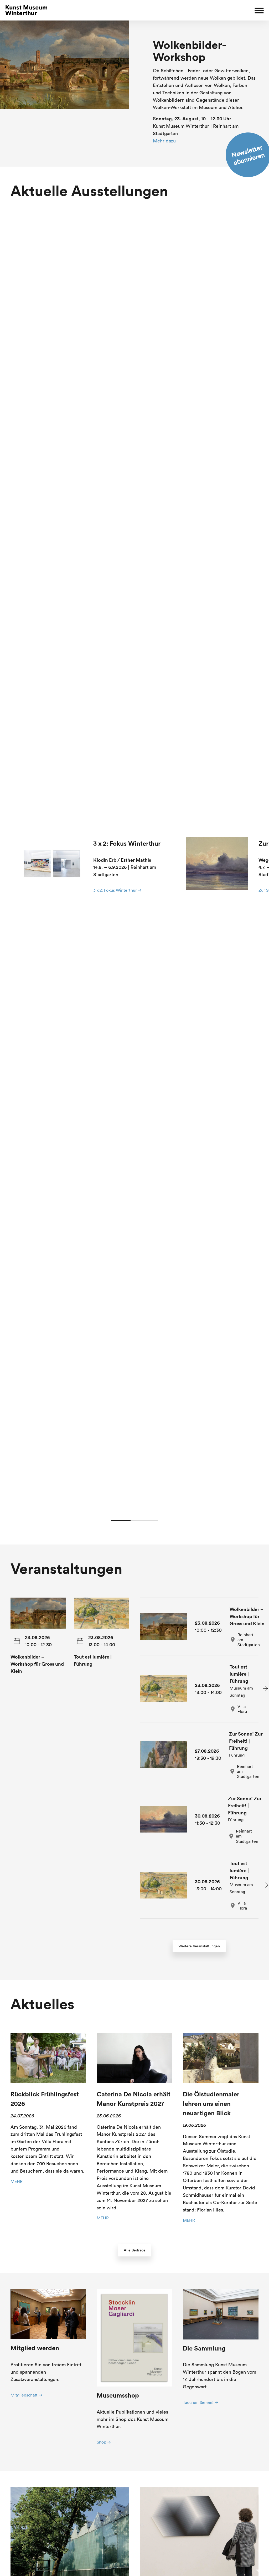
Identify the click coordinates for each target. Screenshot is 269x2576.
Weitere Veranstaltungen (199, 1946)
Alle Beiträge (135, 2250)
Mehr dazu (164, 141)
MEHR (17, 2181)
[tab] (199, 1755)
